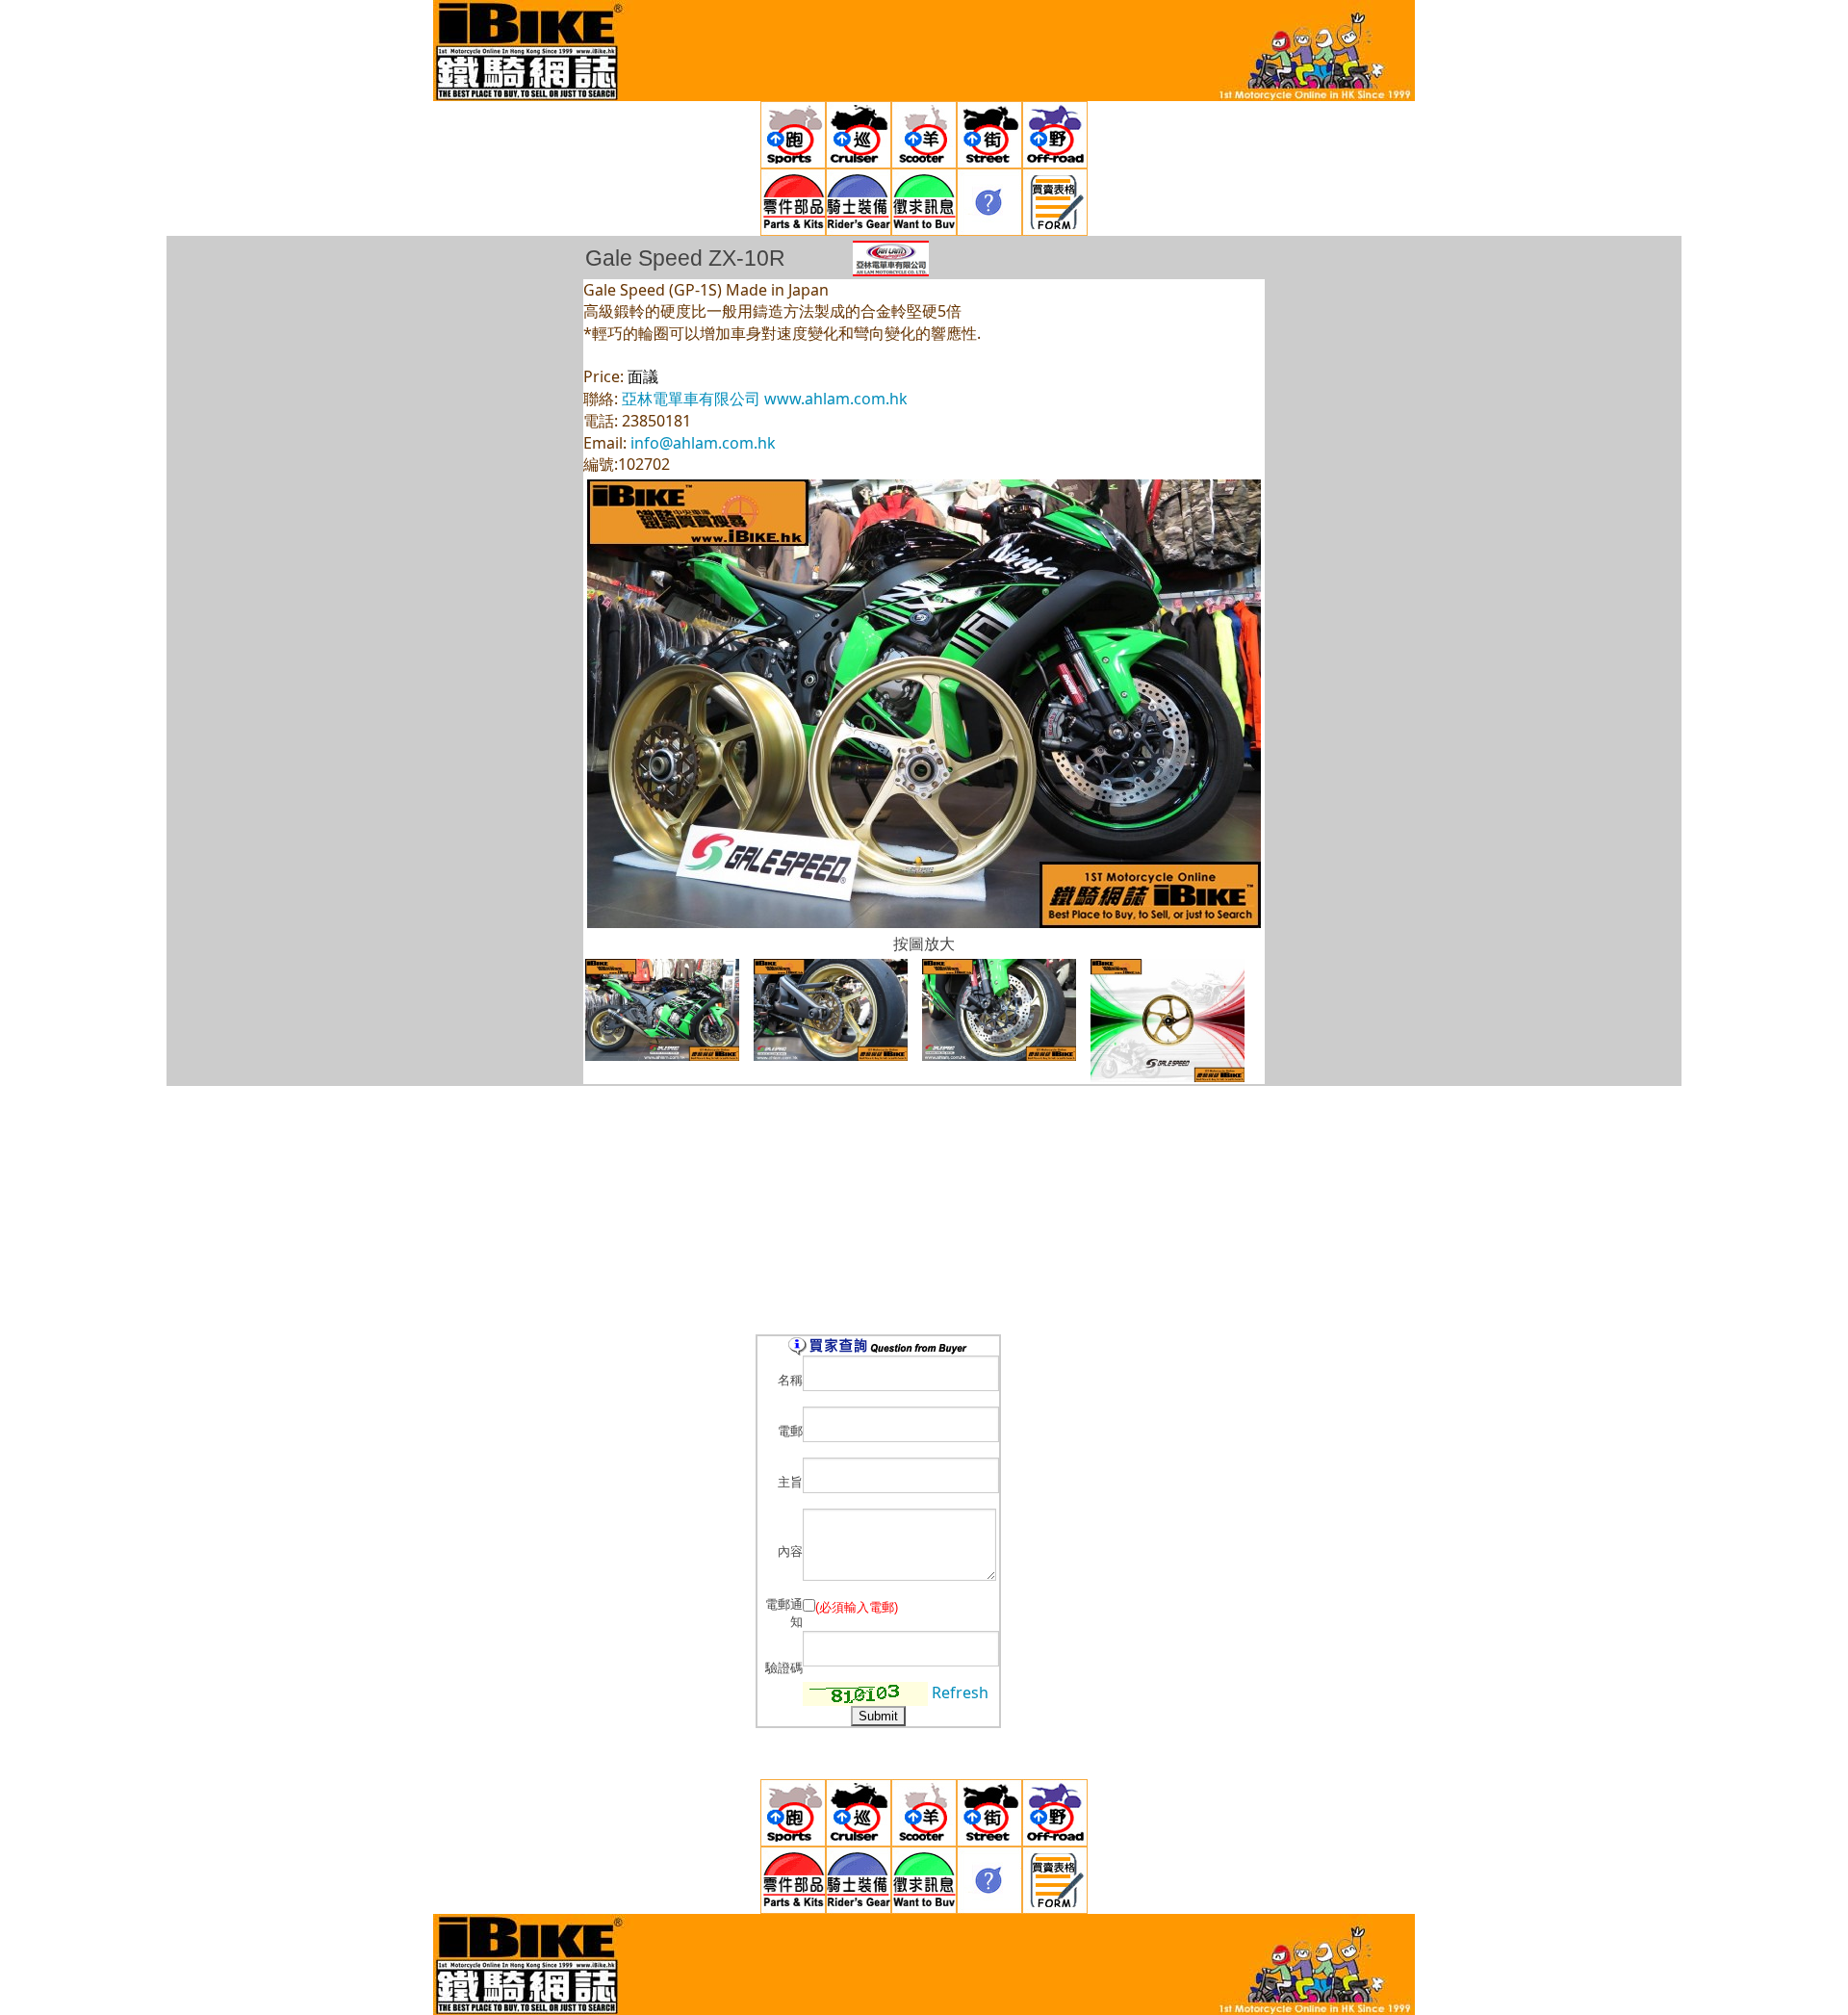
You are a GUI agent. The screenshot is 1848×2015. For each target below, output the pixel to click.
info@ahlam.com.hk (703, 443)
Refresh (960, 1692)
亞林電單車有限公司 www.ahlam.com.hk (765, 399)
